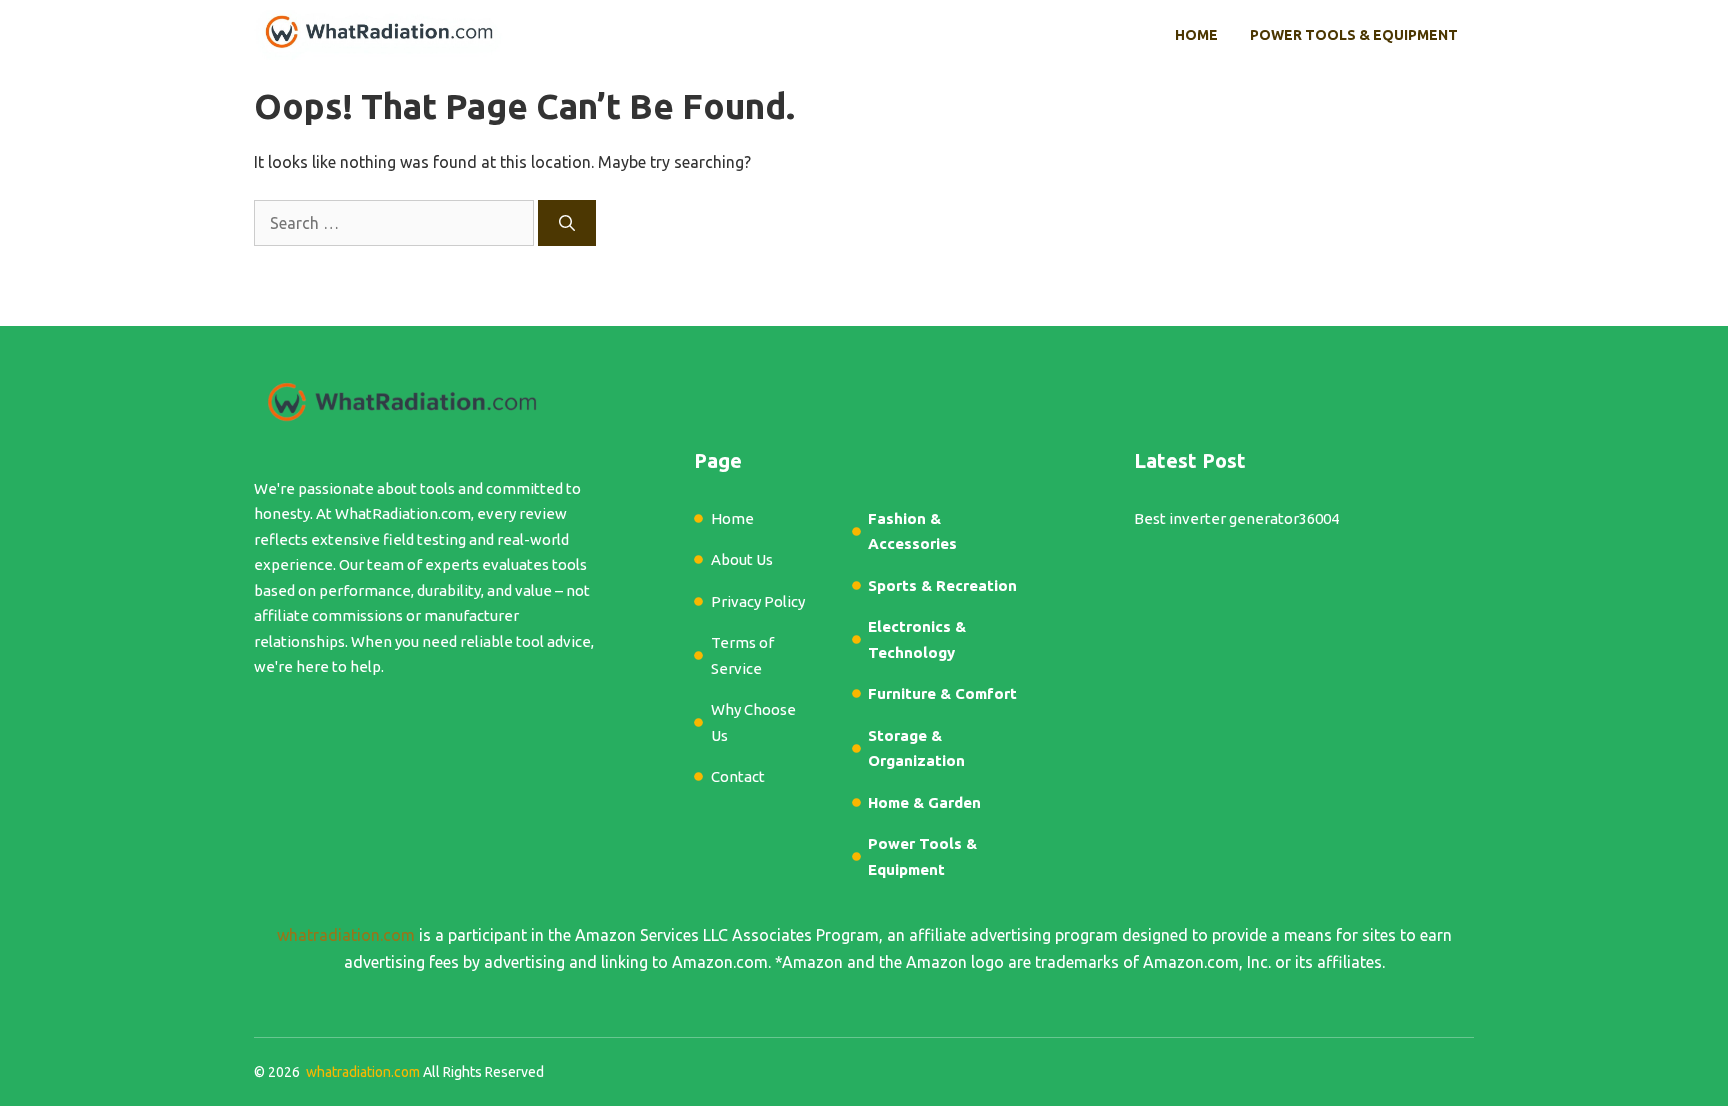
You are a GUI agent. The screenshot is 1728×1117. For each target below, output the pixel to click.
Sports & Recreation (942, 585)
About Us (742, 559)
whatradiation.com (346, 935)
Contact (738, 776)
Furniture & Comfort (942, 693)
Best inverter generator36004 (1236, 518)
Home (1196, 35)
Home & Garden (924, 802)
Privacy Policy (758, 601)
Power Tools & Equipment (1354, 35)
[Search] (567, 223)
